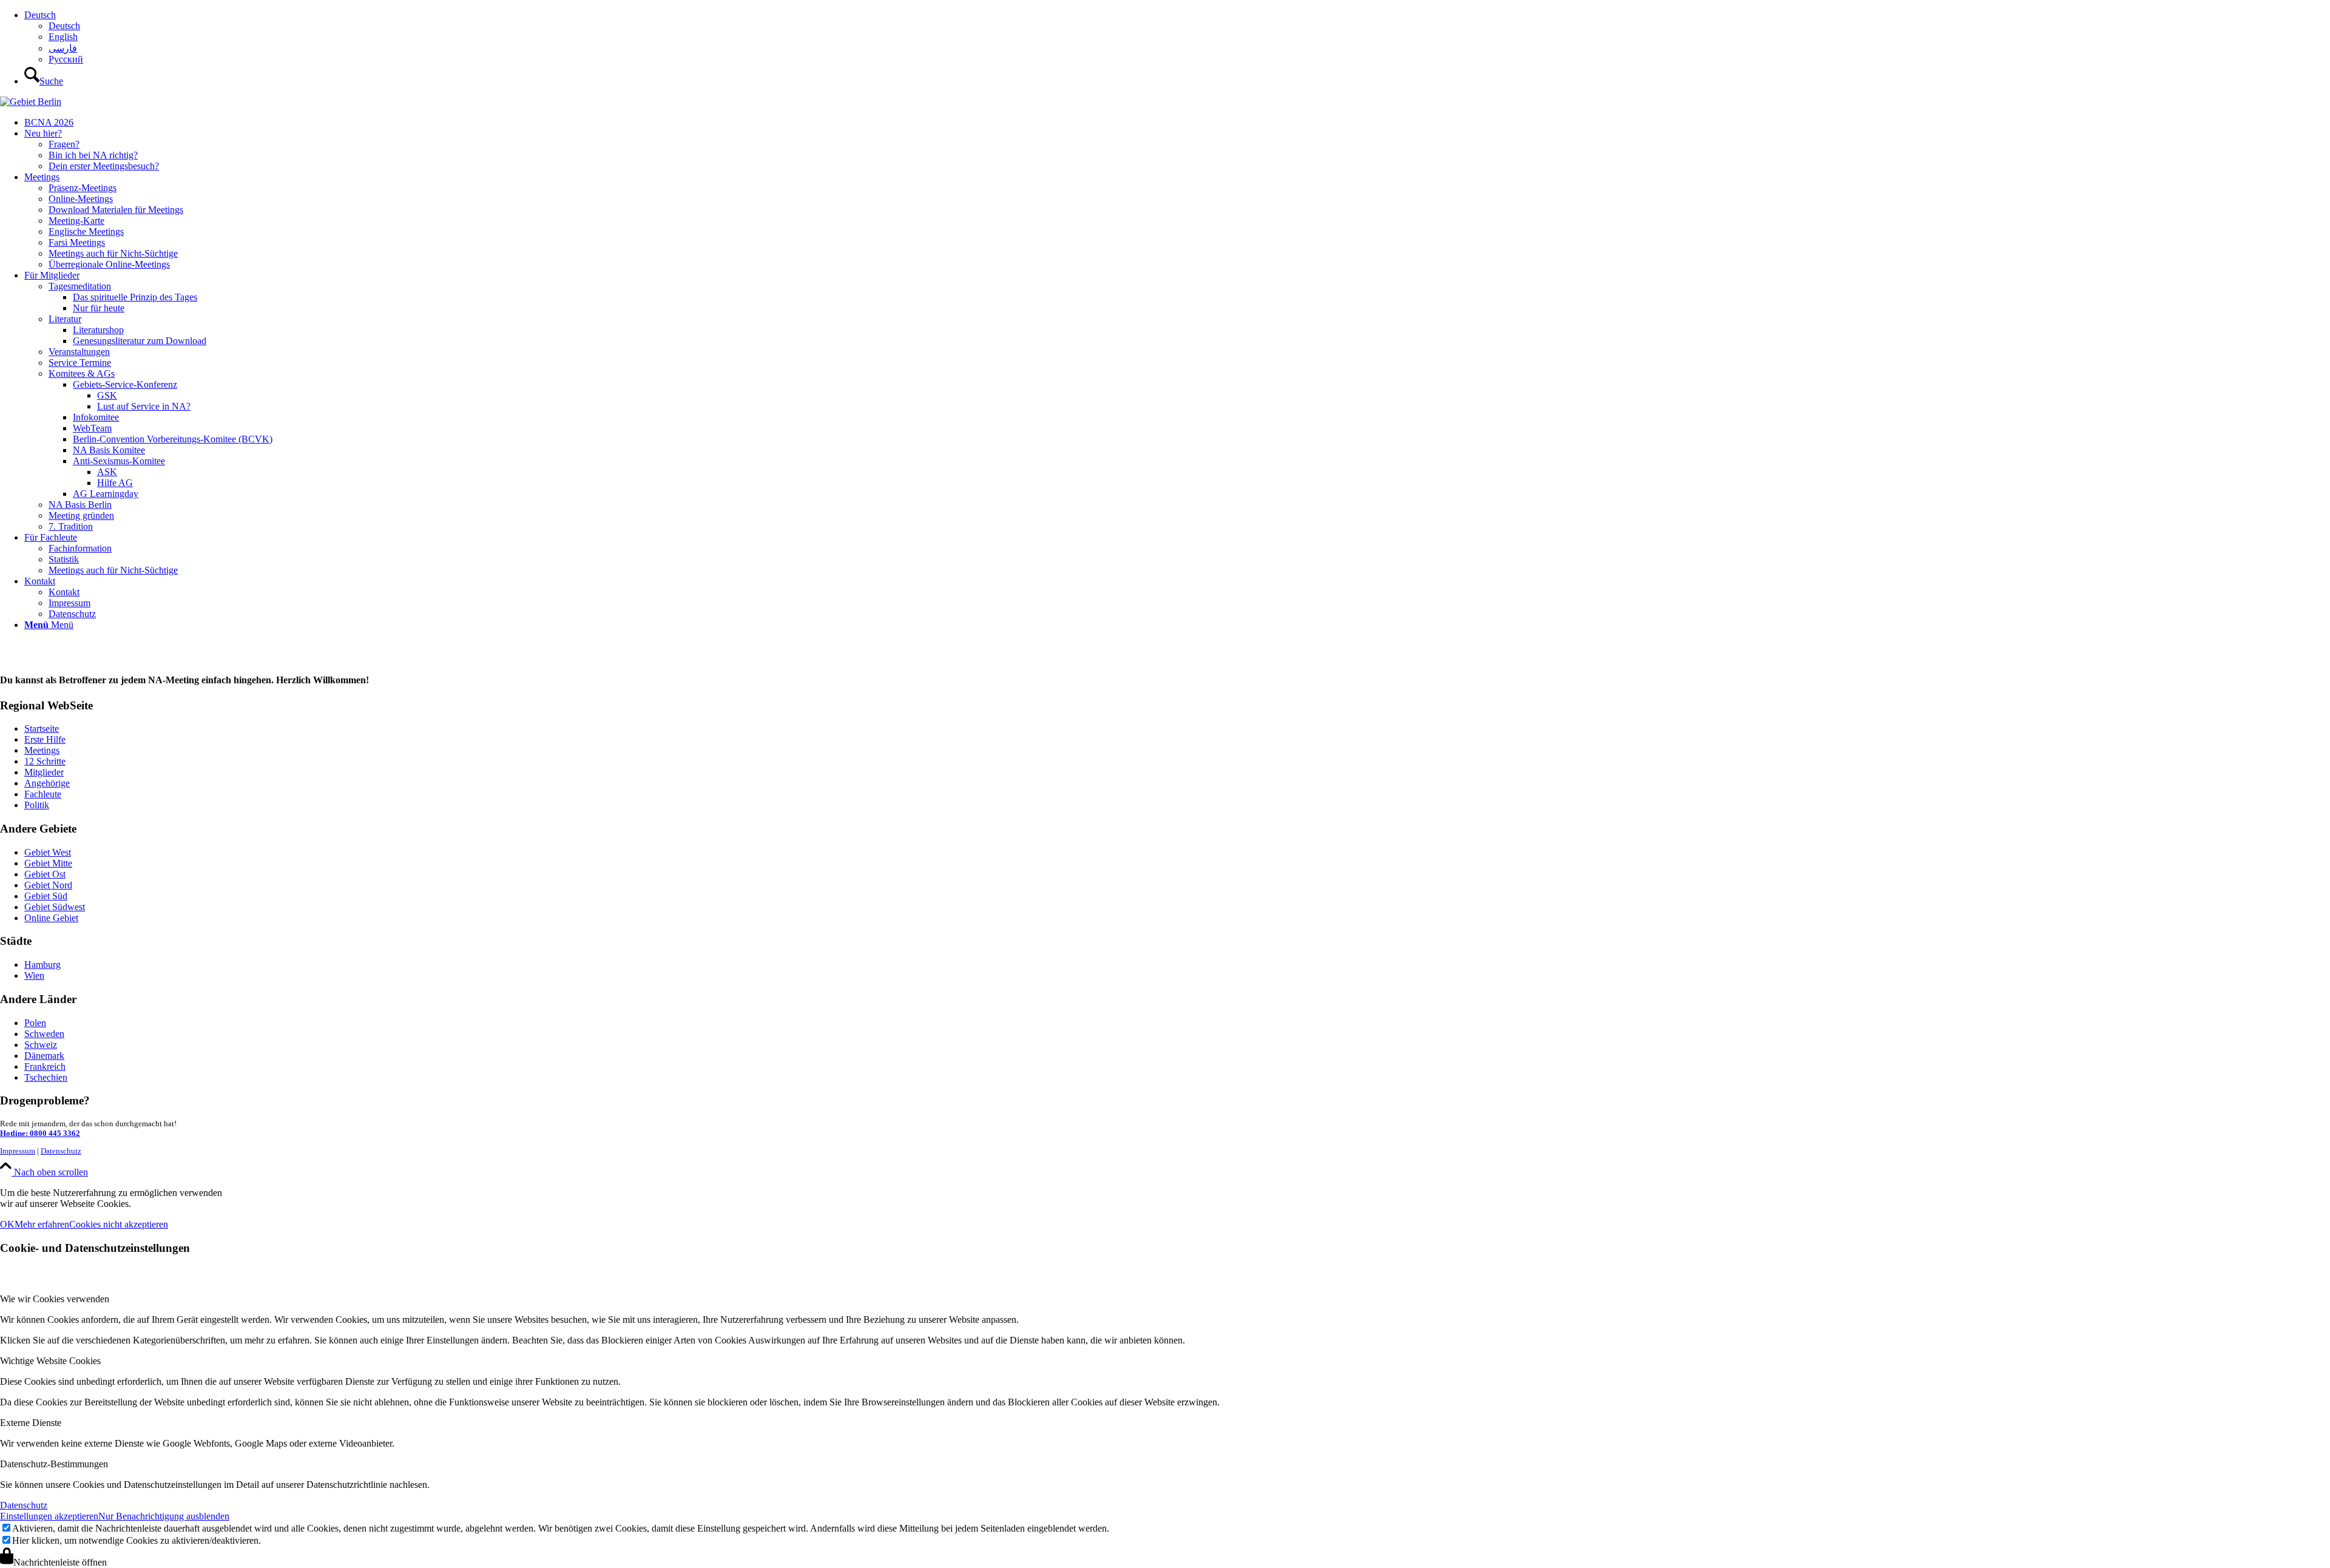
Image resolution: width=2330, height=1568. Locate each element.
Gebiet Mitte (48, 863)
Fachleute (43, 794)
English (63, 37)
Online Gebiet (51, 918)
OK (7, 1224)
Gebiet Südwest (55, 907)
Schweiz (41, 1045)
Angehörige (47, 783)
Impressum (18, 1151)
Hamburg (42, 965)
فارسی (63, 48)
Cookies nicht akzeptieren (119, 1224)
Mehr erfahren (42, 1224)
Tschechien (46, 1077)
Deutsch (40, 15)
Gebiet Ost (45, 874)
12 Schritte (45, 761)
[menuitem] (1177, 37)
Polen (35, 1023)
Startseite (42, 728)
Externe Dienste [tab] (31, 1423)
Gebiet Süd (46, 896)
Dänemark (44, 1056)
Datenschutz (61, 1151)
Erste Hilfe (45, 739)
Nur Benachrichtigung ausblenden (164, 1516)
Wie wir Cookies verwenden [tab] (55, 1299)
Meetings (42, 750)
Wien (34, 975)
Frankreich (45, 1066)
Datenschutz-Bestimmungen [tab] (54, 1464)
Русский (66, 59)
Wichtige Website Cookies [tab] (50, 1361)
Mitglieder (44, 772)
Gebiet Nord (48, 885)
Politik (37, 805)
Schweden (44, 1034)
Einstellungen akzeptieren (49, 1516)
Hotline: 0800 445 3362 (40, 1133)
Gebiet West (48, 852)
